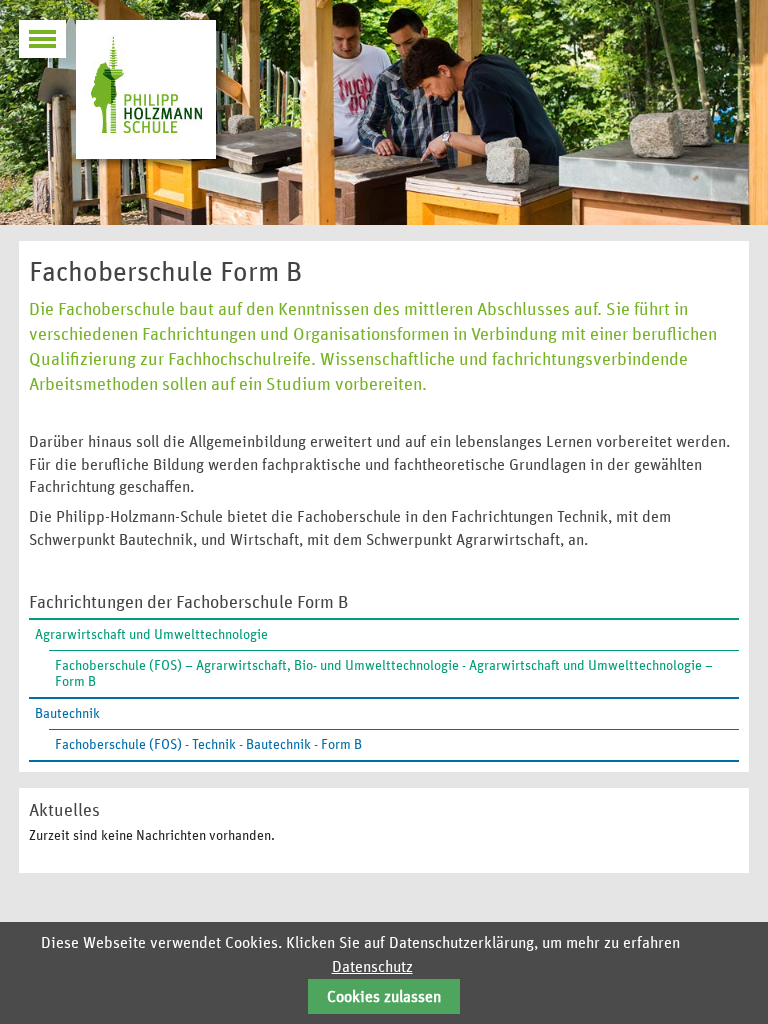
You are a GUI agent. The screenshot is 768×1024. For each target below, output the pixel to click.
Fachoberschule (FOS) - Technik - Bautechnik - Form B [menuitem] (208, 745)
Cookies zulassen (384, 997)
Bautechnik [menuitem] (67, 714)
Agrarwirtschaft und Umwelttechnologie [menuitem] (151, 635)
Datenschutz (372, 967)
